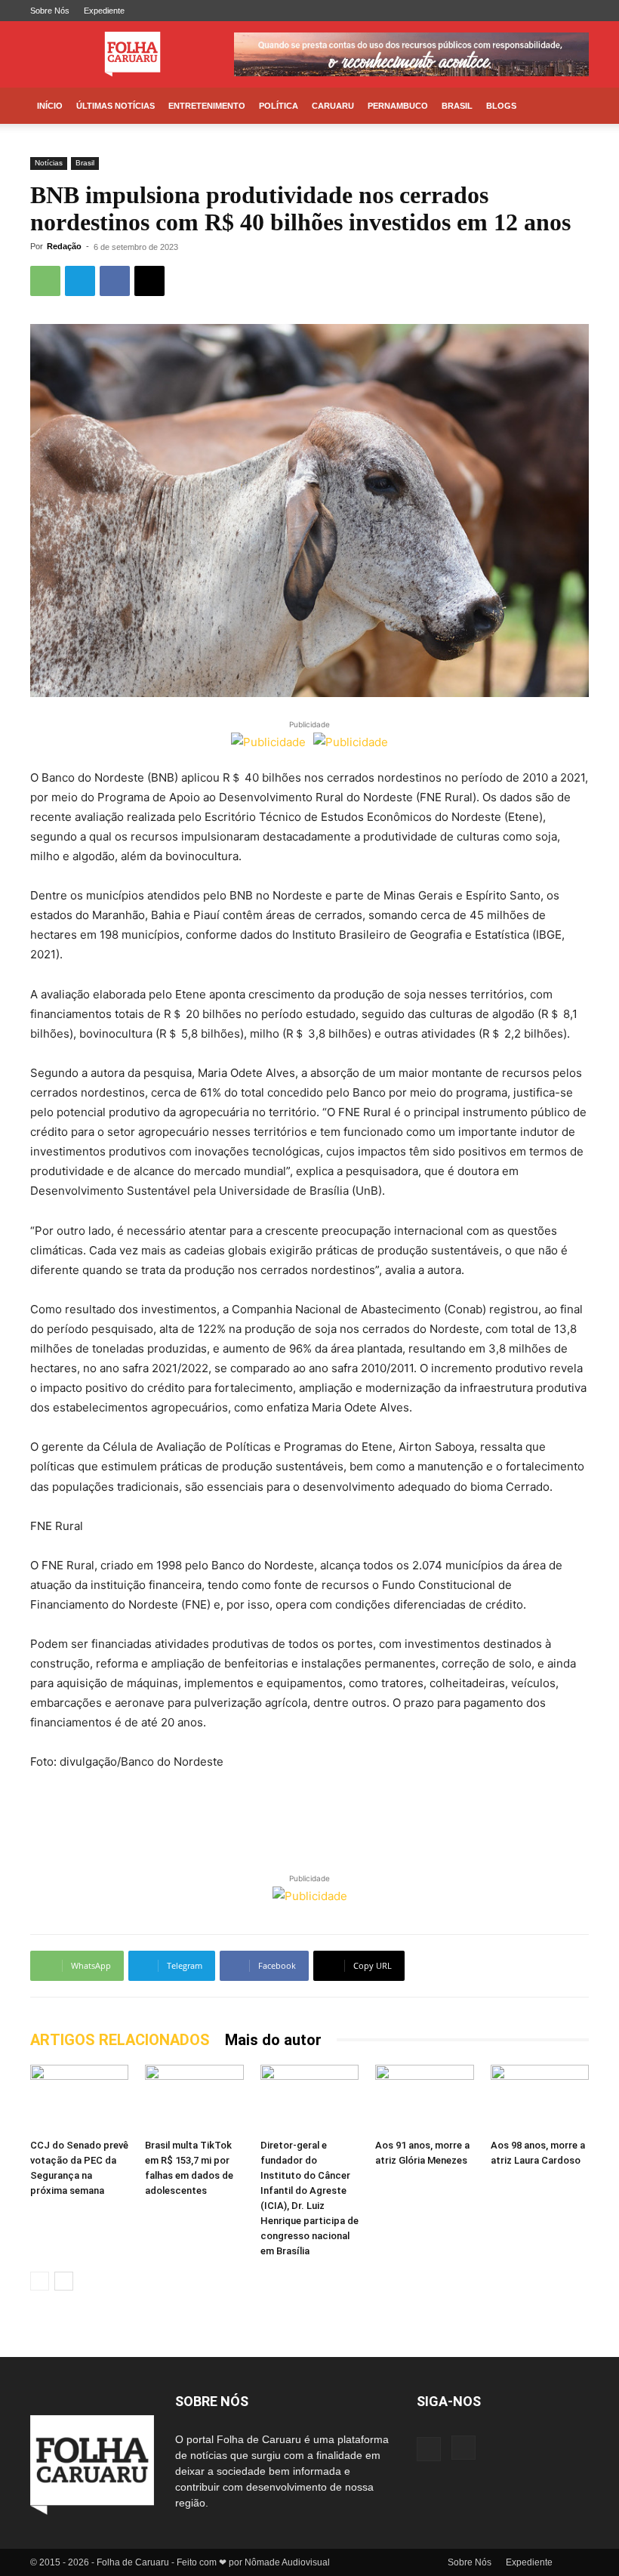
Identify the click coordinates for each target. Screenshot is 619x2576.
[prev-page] (40, 2281)
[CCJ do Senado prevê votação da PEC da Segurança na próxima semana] (79, 2099)
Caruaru (333, 106)
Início (50, 106)
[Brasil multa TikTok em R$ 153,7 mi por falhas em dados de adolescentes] (194, 2099)
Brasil (457, 106)
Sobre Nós (50, 11)
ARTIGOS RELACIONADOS (120, 2040)
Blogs (501, 106)
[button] (571, 106)
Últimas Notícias (115, 106)
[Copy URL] (149, 281)
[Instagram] (577, 11)
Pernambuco (398, 106)
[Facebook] (553, 11)
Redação (64, 246)
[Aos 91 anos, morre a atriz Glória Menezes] (424, 2099)
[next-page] (64, 2281)
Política (279, 106)
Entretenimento (207, 106)
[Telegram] (80, 281)
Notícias (49, 163)
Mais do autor (273, 2040)
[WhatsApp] (45, 281)
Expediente (104, 11)
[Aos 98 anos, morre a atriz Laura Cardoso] (540, 2099)
